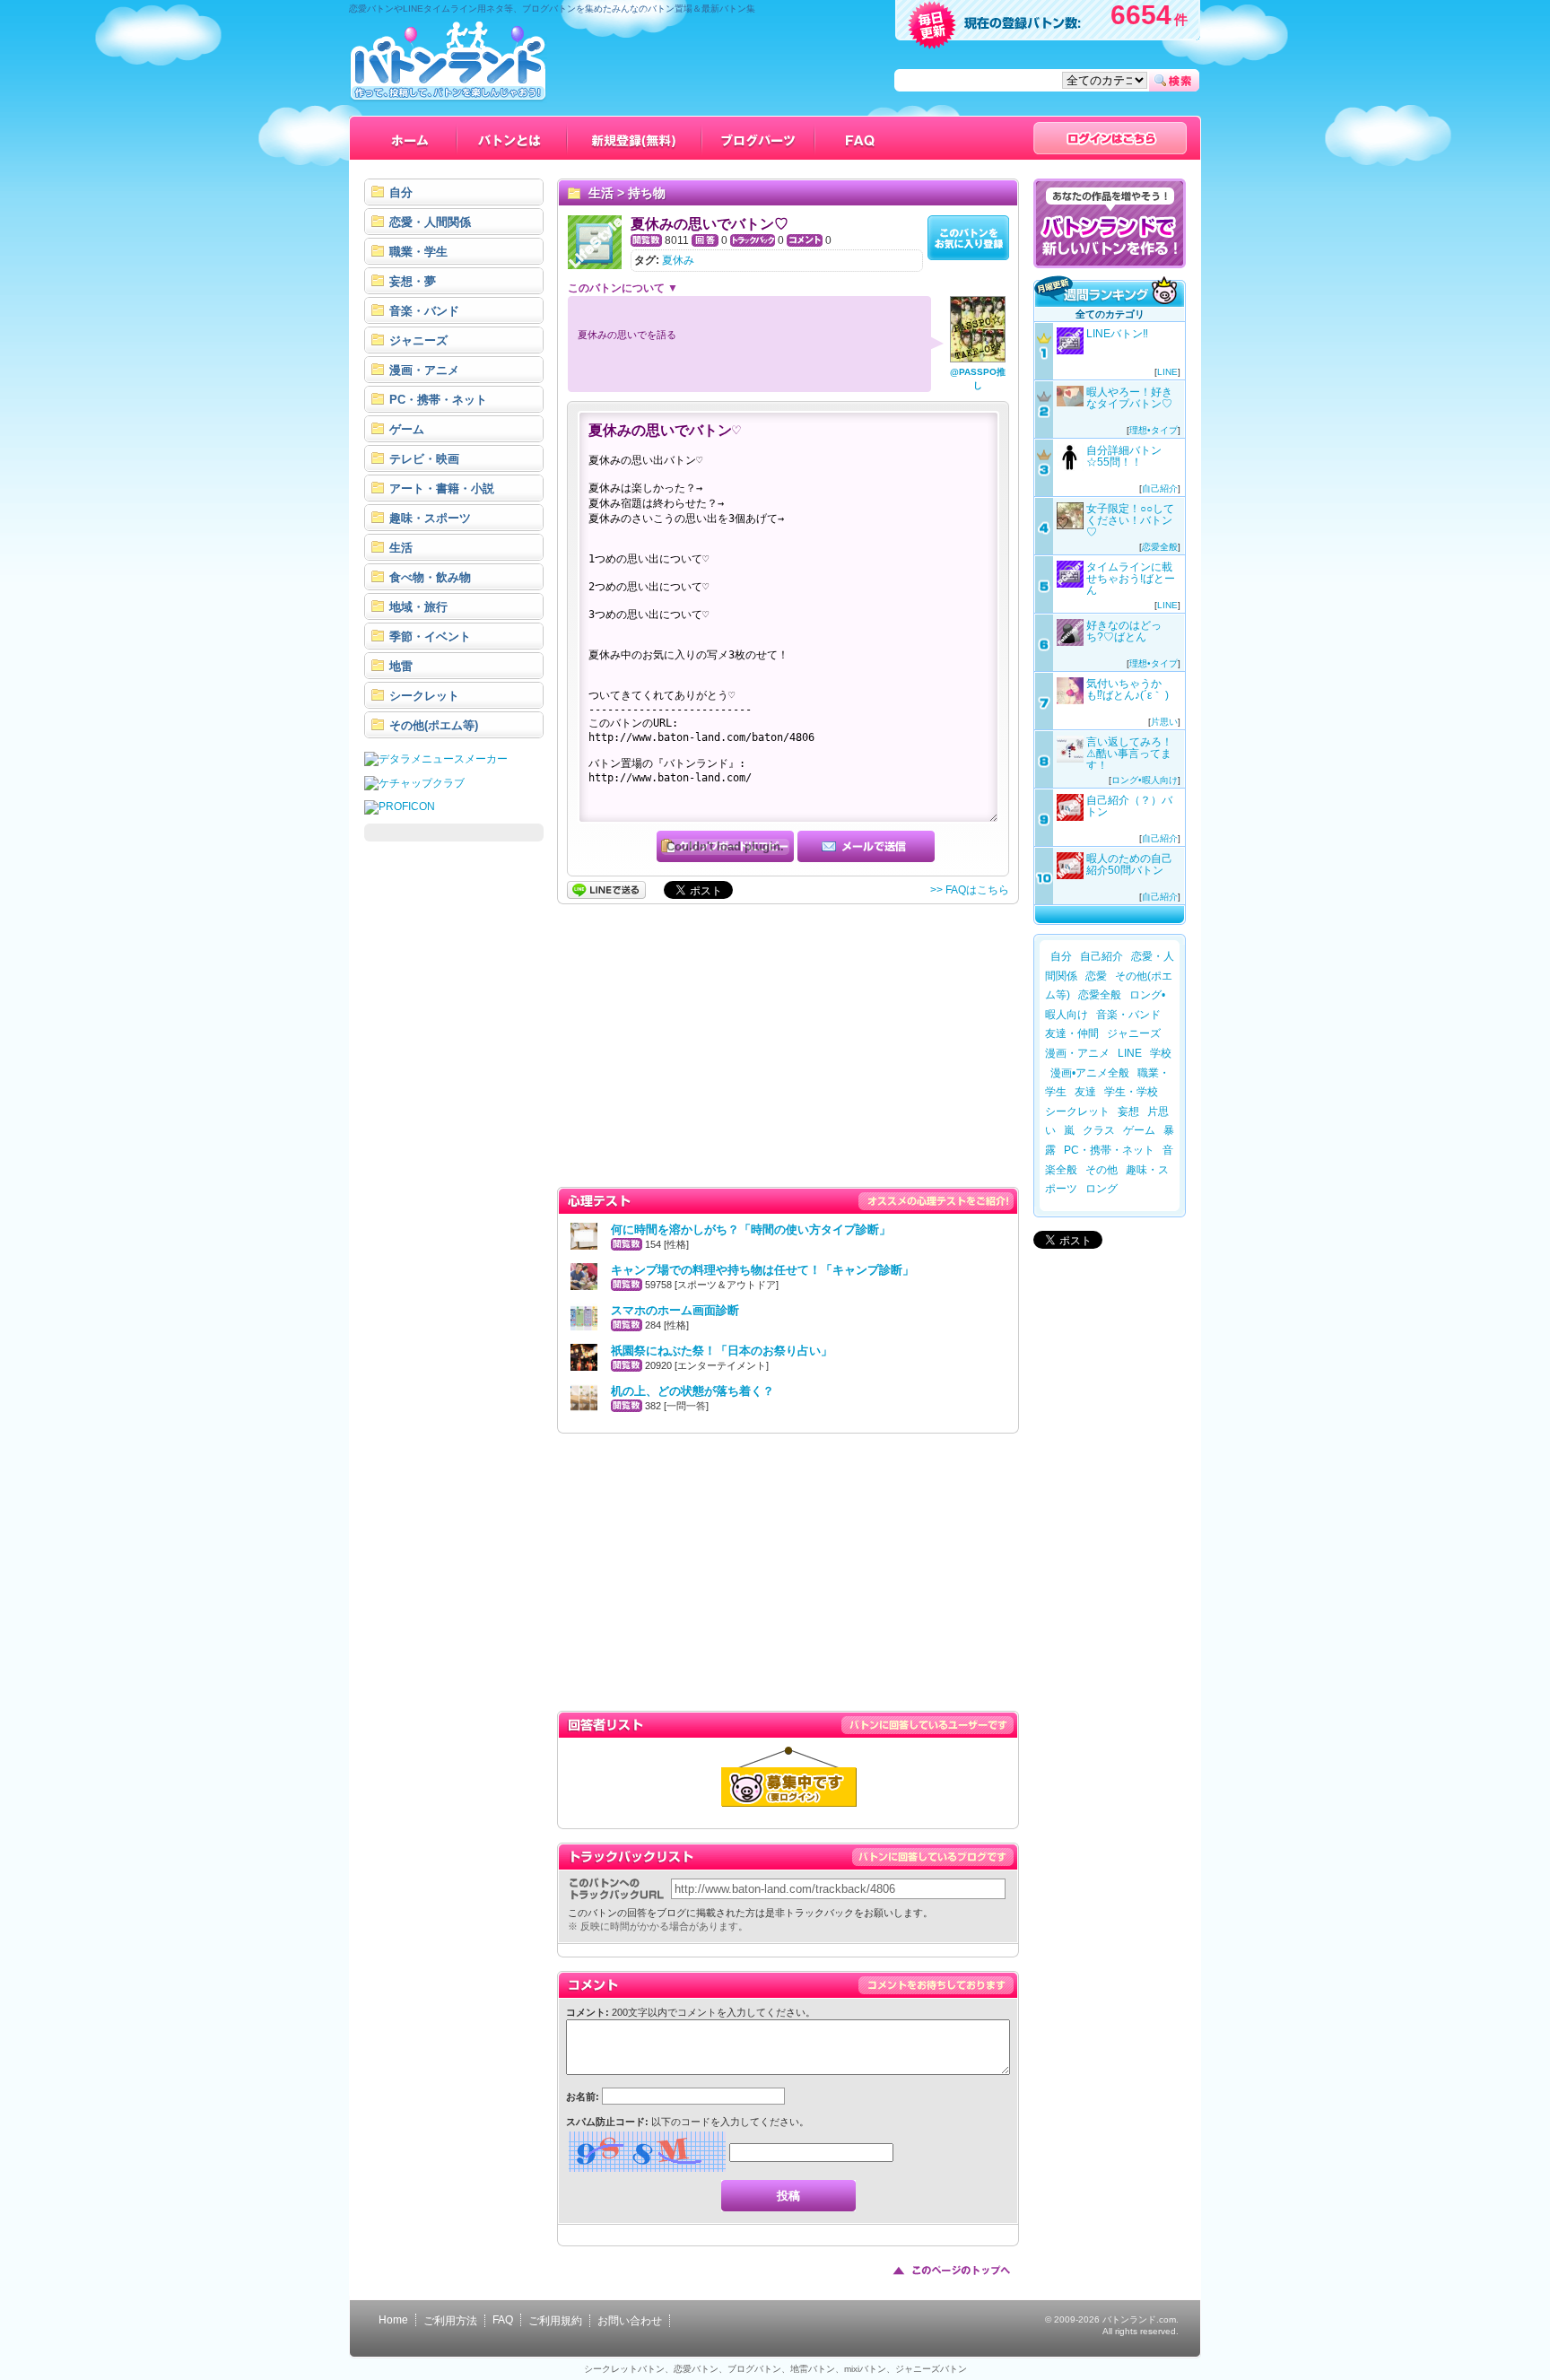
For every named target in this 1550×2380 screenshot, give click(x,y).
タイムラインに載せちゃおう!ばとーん (1131, 579)
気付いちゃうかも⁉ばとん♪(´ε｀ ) (1128, 689)
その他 (1102, 1170)
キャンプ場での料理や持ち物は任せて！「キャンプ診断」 (762, 1270)
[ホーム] (410, 138)
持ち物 (647, 193)
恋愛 (1096, 976)
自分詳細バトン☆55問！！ (1124, 456)
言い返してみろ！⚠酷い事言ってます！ (1129, 754)
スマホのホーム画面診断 (675, 1310)
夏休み (678, 260)
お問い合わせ (630, 2321)
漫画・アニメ (1077, 1053)
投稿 (788, 2196)
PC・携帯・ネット (1109, 1150)
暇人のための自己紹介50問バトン (1129, 864)
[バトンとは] (513, 138)
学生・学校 (1131, 1092)
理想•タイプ (1154, 430)
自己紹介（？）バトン (1129, 806)
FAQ (503, 2320)
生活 (601, 193)
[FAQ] (861, 138)
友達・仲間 (1072, 1033)
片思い (1164, 722)
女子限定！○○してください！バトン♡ (1130, 520)
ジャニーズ (1134, 1033)
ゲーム (1139, 1130)
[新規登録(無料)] (635, 138)
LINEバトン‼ (1117, 334)
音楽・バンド (1128, 1015)
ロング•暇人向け (1145, 780)
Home (393, 2320)
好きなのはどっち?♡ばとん (1124, 631)
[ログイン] (1110, 138)
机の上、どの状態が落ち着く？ (692, 1391)
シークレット (1077, 1112)
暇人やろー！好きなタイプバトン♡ (1129, 398)
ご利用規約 (555, 2321)
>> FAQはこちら (970, 890)
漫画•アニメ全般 (1090, 1073)
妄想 (1128, 1112)
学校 (1161, 1053)
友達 (1085, 1092)
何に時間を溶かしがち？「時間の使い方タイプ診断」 (751, 1229)
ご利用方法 (450, 2321)
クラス (1099, 1130)
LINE (1167, 372)
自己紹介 (1160, 488)
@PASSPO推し (978, 379)
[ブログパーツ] (759, 138)
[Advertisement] (454, 1123)
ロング (1102, 1189)
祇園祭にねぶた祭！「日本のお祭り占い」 (722, 1351)
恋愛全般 (1160, 547)
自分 (1061, 956)
